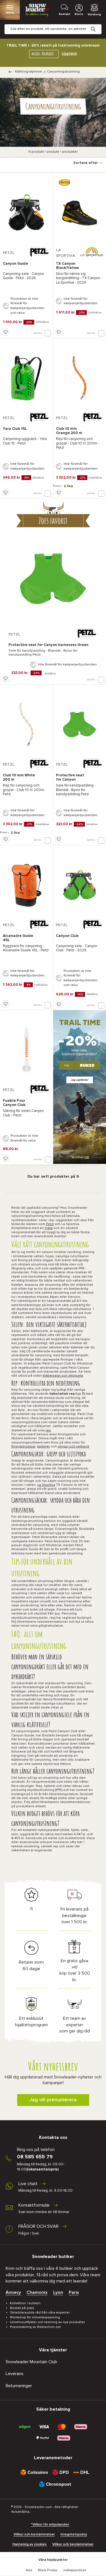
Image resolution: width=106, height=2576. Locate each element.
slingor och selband (73, 1447)
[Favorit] (6, 332)
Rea (29, 2570)
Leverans (15, 2374)
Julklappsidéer (74, 2570)
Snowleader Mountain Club (31, 2362)
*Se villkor (80, 1157)
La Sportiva (46, 1485)
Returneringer (19, 2386)
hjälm (49, 1228)
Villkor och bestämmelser (34, 2535)
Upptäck (69, 54)
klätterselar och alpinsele (63, 1376)
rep (48, 1431)
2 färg (68, 486)
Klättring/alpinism (28, 72)
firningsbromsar (23, 1447)
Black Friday (47, 2570)
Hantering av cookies (30, 2544)
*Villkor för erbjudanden (50, 2525)
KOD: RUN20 (43, 54)
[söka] (98, 25)
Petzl (50, 1224)
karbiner (44, 1447)
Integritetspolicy (74, 2535)
